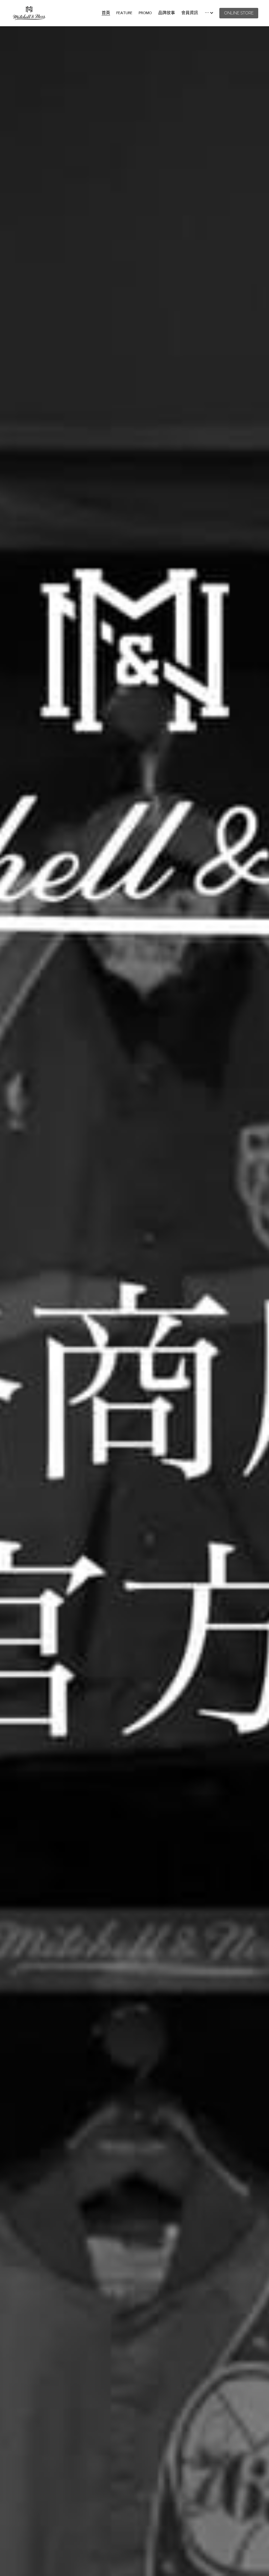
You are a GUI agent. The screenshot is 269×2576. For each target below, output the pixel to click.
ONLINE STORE (239, 13)
